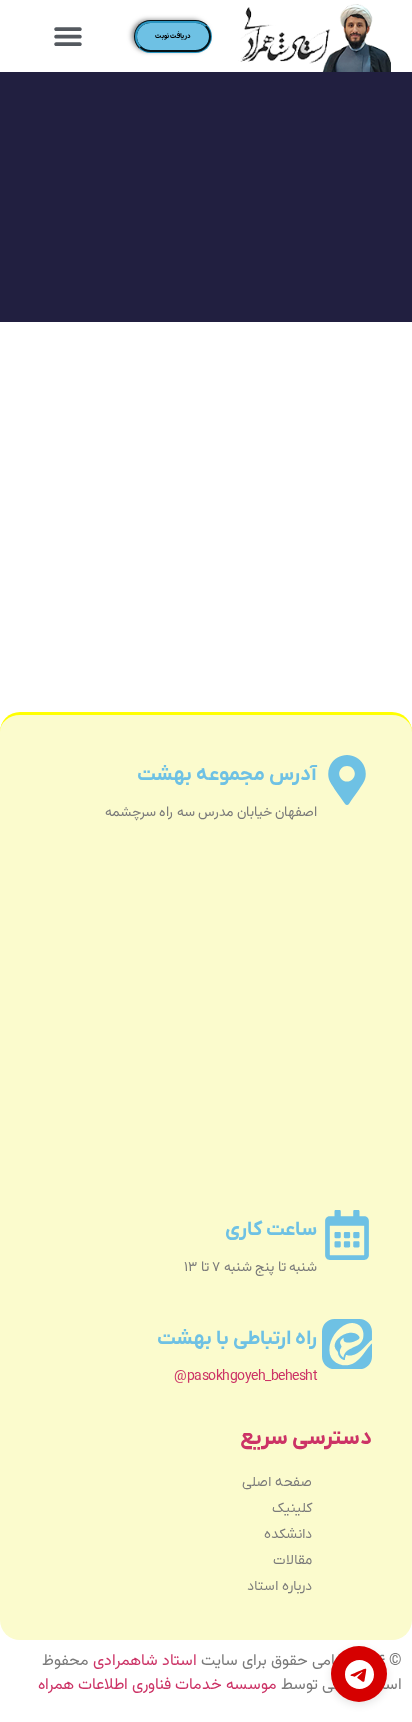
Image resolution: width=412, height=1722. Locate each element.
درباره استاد (279, 1586)
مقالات (292, 1560)
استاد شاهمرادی (145, 1661)
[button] (68, 36)
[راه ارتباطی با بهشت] (347, 1344)
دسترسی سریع (306, 1438)
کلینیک (292, 1508)
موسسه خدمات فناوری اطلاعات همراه (157, 1685)
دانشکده (288, 1534)
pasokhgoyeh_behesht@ (245, 1377)
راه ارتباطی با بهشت (237, 1339)
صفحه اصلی (277, 1482)
